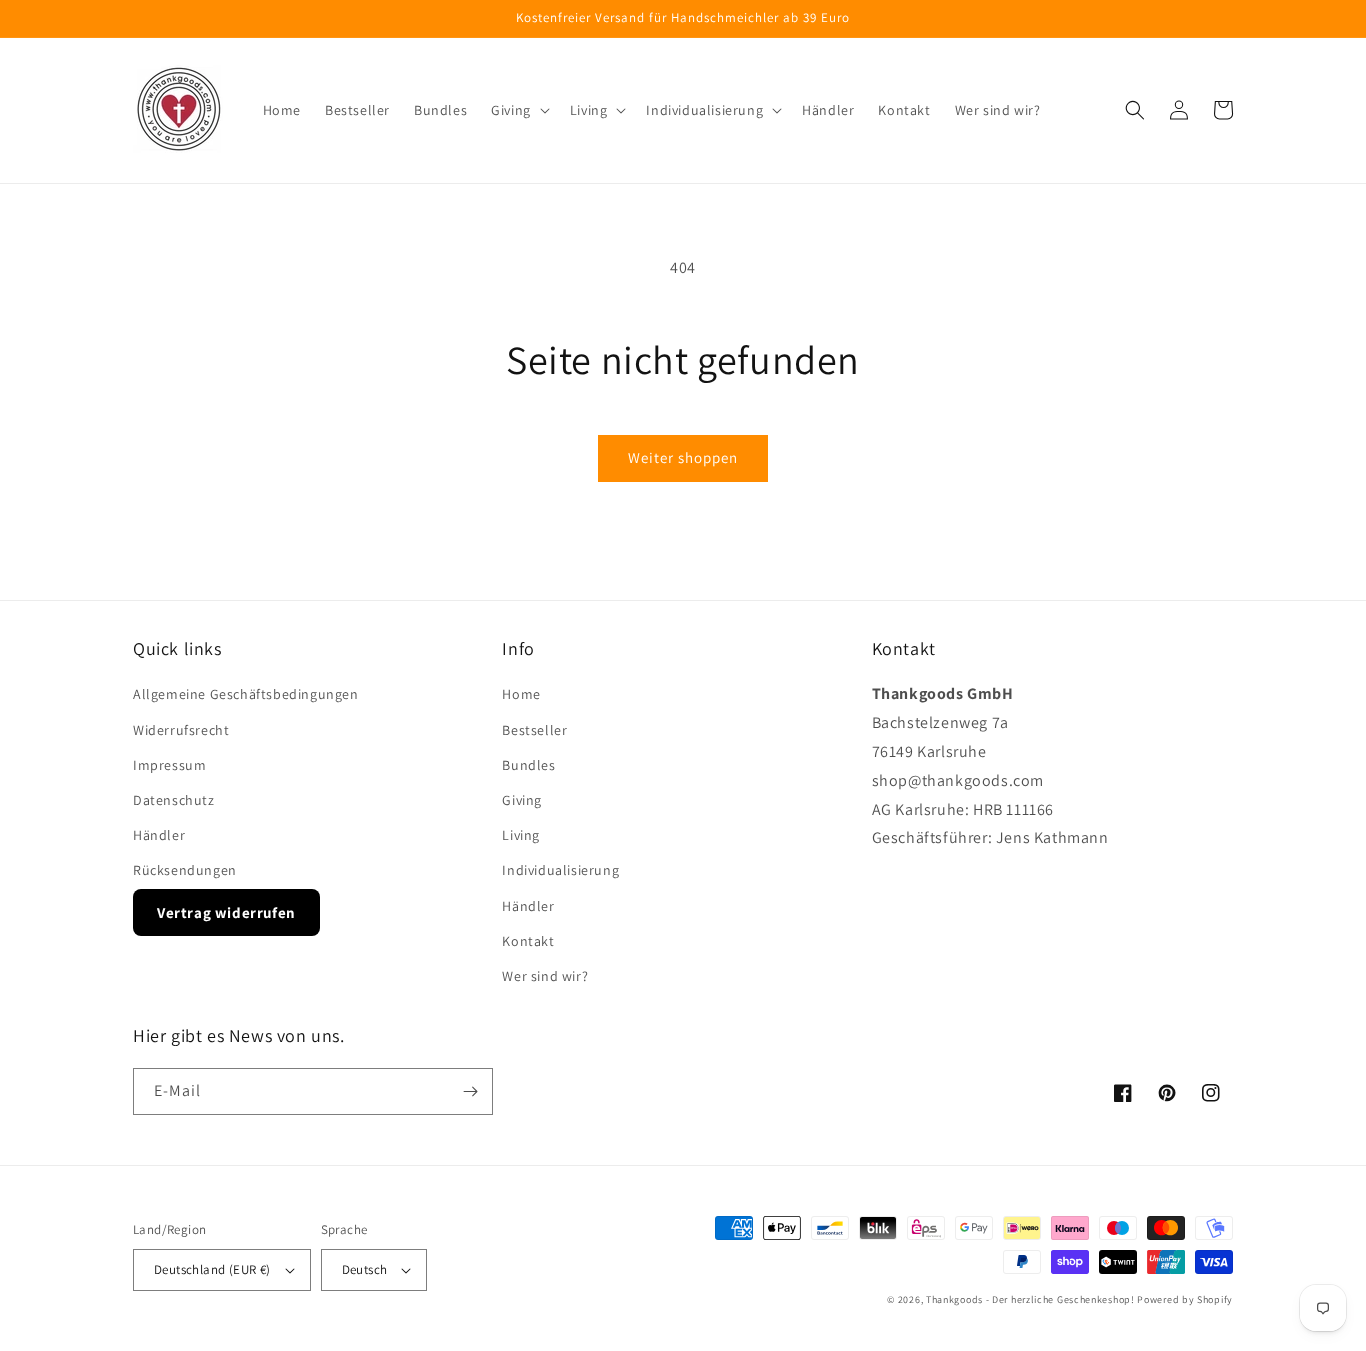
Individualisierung (560, 870)
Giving (522, 800)
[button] (518, 110)
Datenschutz (174, 800)
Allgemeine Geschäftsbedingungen (246, 694)
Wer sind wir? (545, 976)
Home (521, 694)
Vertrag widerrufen (226, 912)
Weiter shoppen (683, 457)
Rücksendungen (185, 870)
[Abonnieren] (470, 1091)
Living (521, 835)
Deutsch (365, 1269)
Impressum (169, 765)
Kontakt (528, 941)
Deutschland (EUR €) (212, 1269)
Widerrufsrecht (181, 730)
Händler (159, 835)
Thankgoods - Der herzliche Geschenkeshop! (1030, 1299)
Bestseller (534, 730)
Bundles (528, 765)
